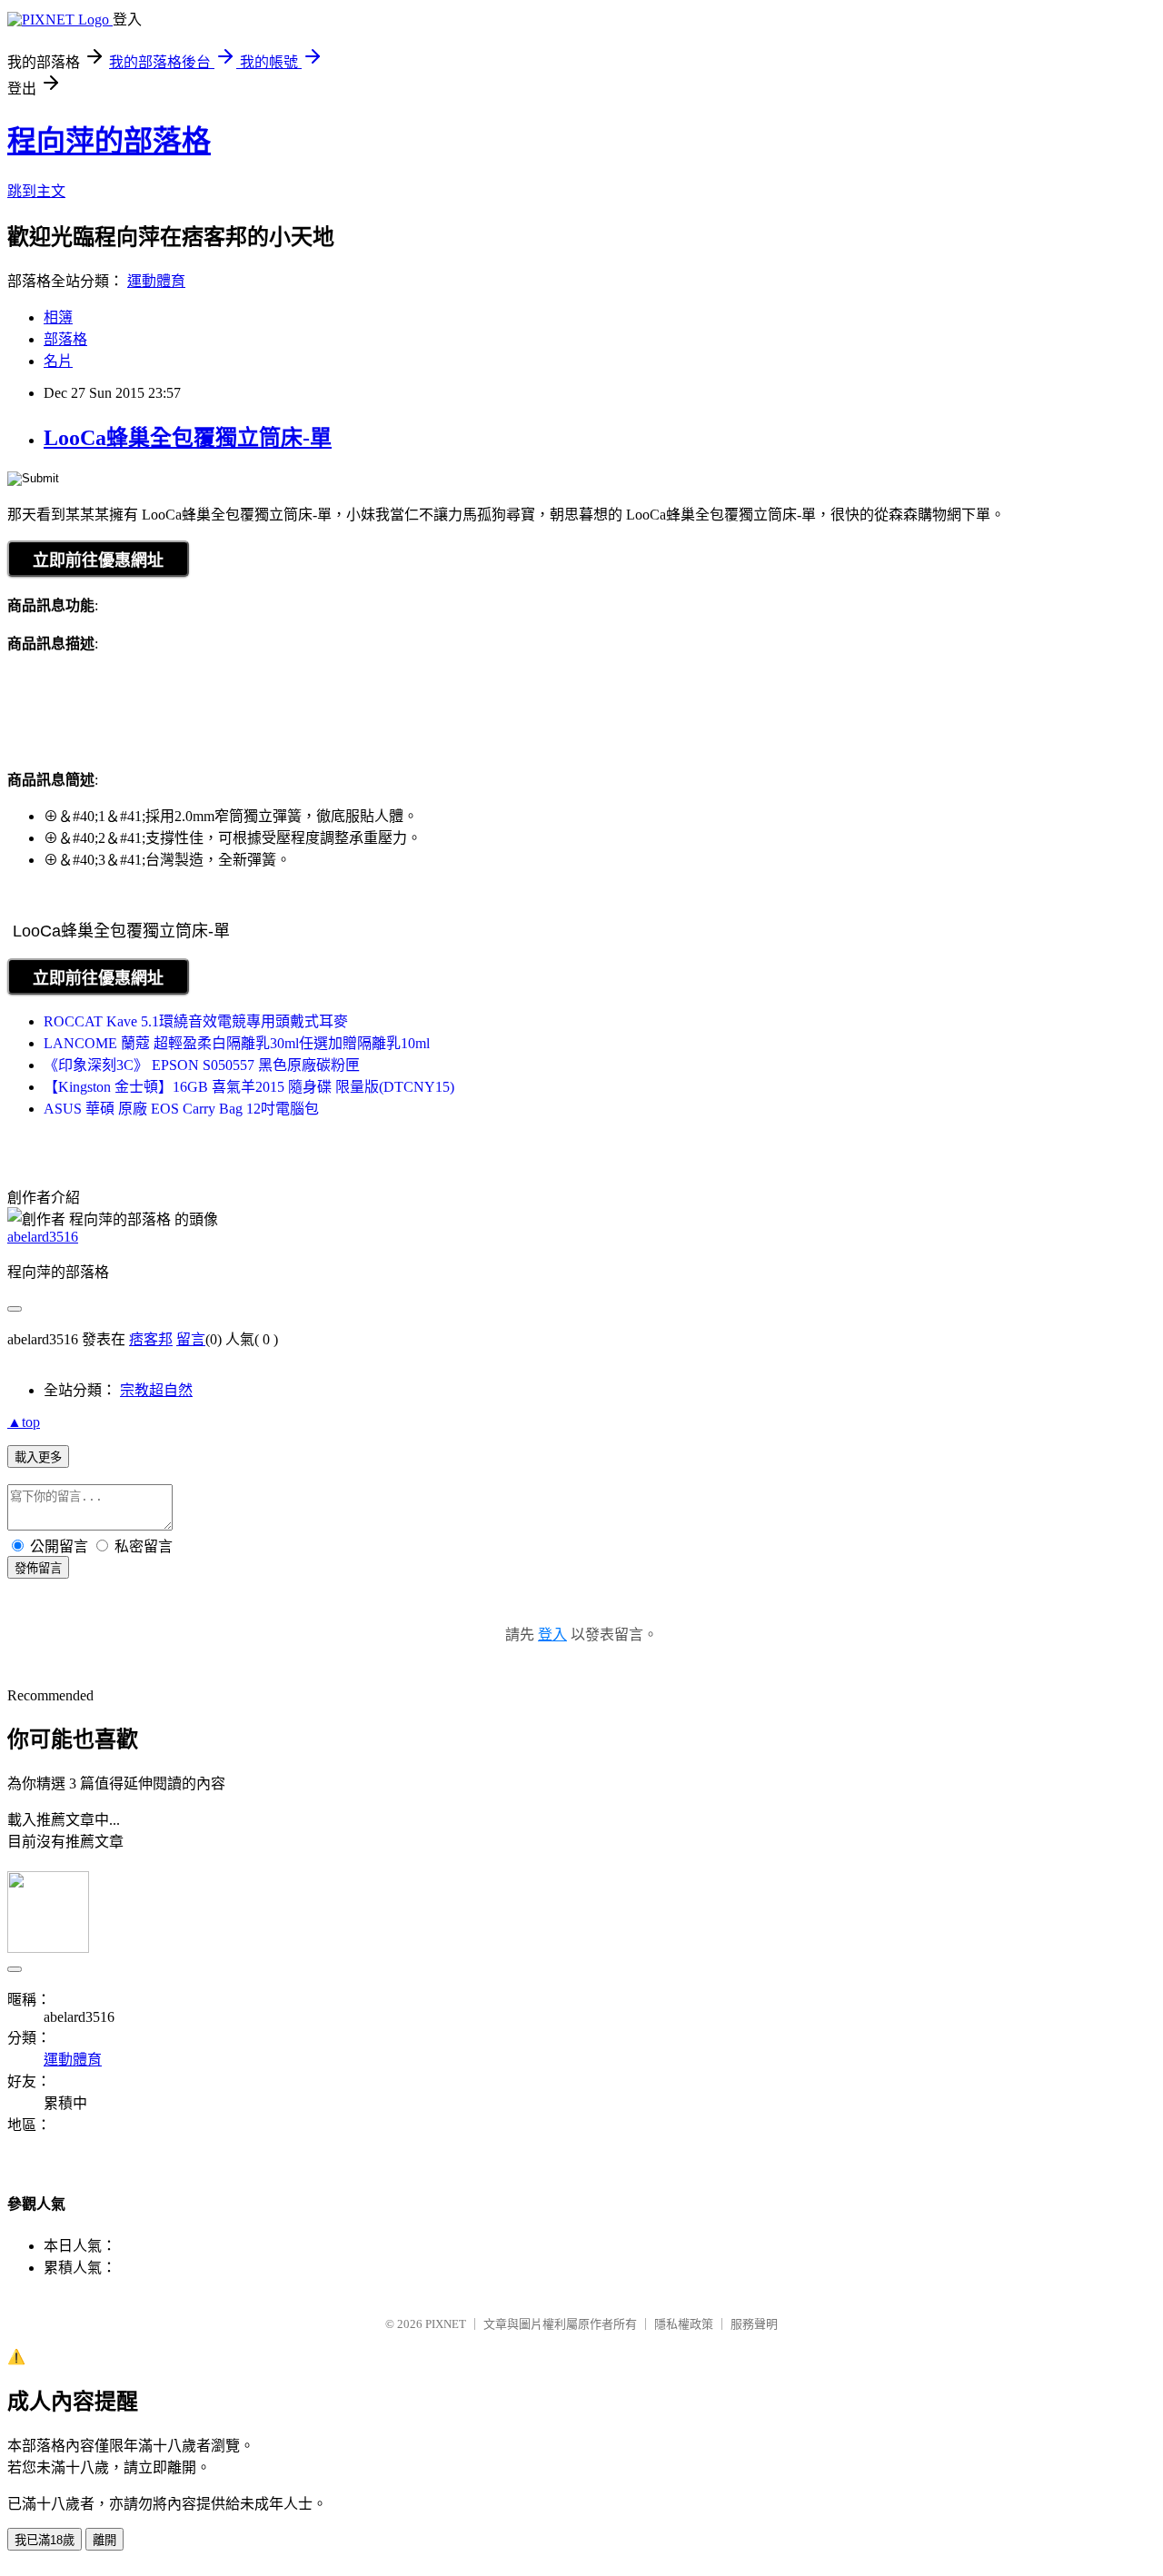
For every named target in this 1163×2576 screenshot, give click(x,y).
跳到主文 (36, 191)
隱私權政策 (684, 2324)
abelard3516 (43, 1237)
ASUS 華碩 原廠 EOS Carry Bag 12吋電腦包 (181, 1109)
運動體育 (156, 281)
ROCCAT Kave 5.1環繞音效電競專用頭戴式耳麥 (196, 1021)
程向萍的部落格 (109, 141)
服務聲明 (754, 2324)
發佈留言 (38, 1568)
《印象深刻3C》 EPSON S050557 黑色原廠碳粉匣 (202, 1065)
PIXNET (446, 2324)
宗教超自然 (156, 1390)
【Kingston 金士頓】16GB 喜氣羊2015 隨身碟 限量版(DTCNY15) (249, 1087)
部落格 (65, 339)
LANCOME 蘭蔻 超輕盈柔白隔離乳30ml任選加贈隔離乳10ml (237, 1043)
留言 (191, 1339)
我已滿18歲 (45, 2540)
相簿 (58, 317)
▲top (24, 1422)
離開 (104, 2540)
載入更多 (38, 1457)
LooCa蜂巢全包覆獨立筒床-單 (188, 438)
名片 (58, 361)
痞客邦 (151, 1339)
